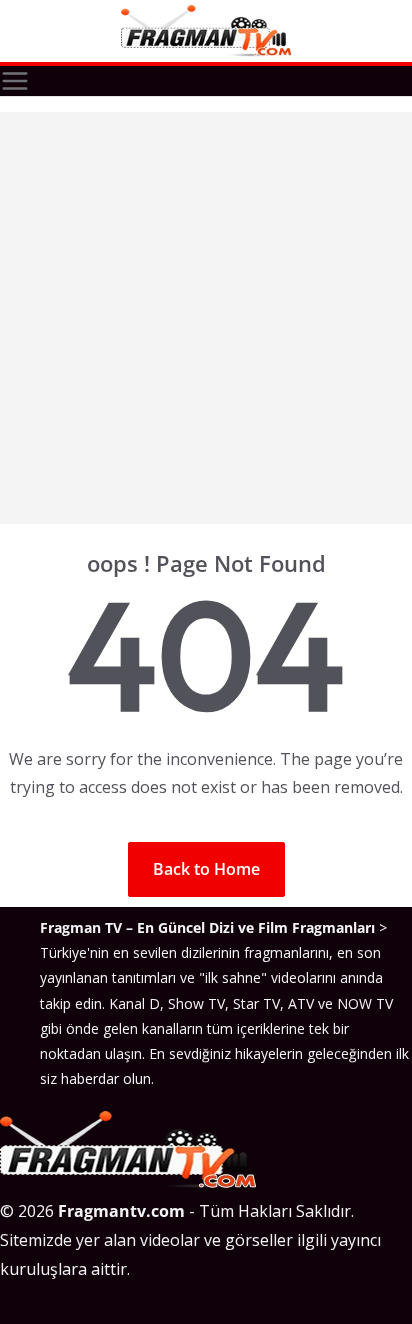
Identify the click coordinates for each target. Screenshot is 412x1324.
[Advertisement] (206, 318)
